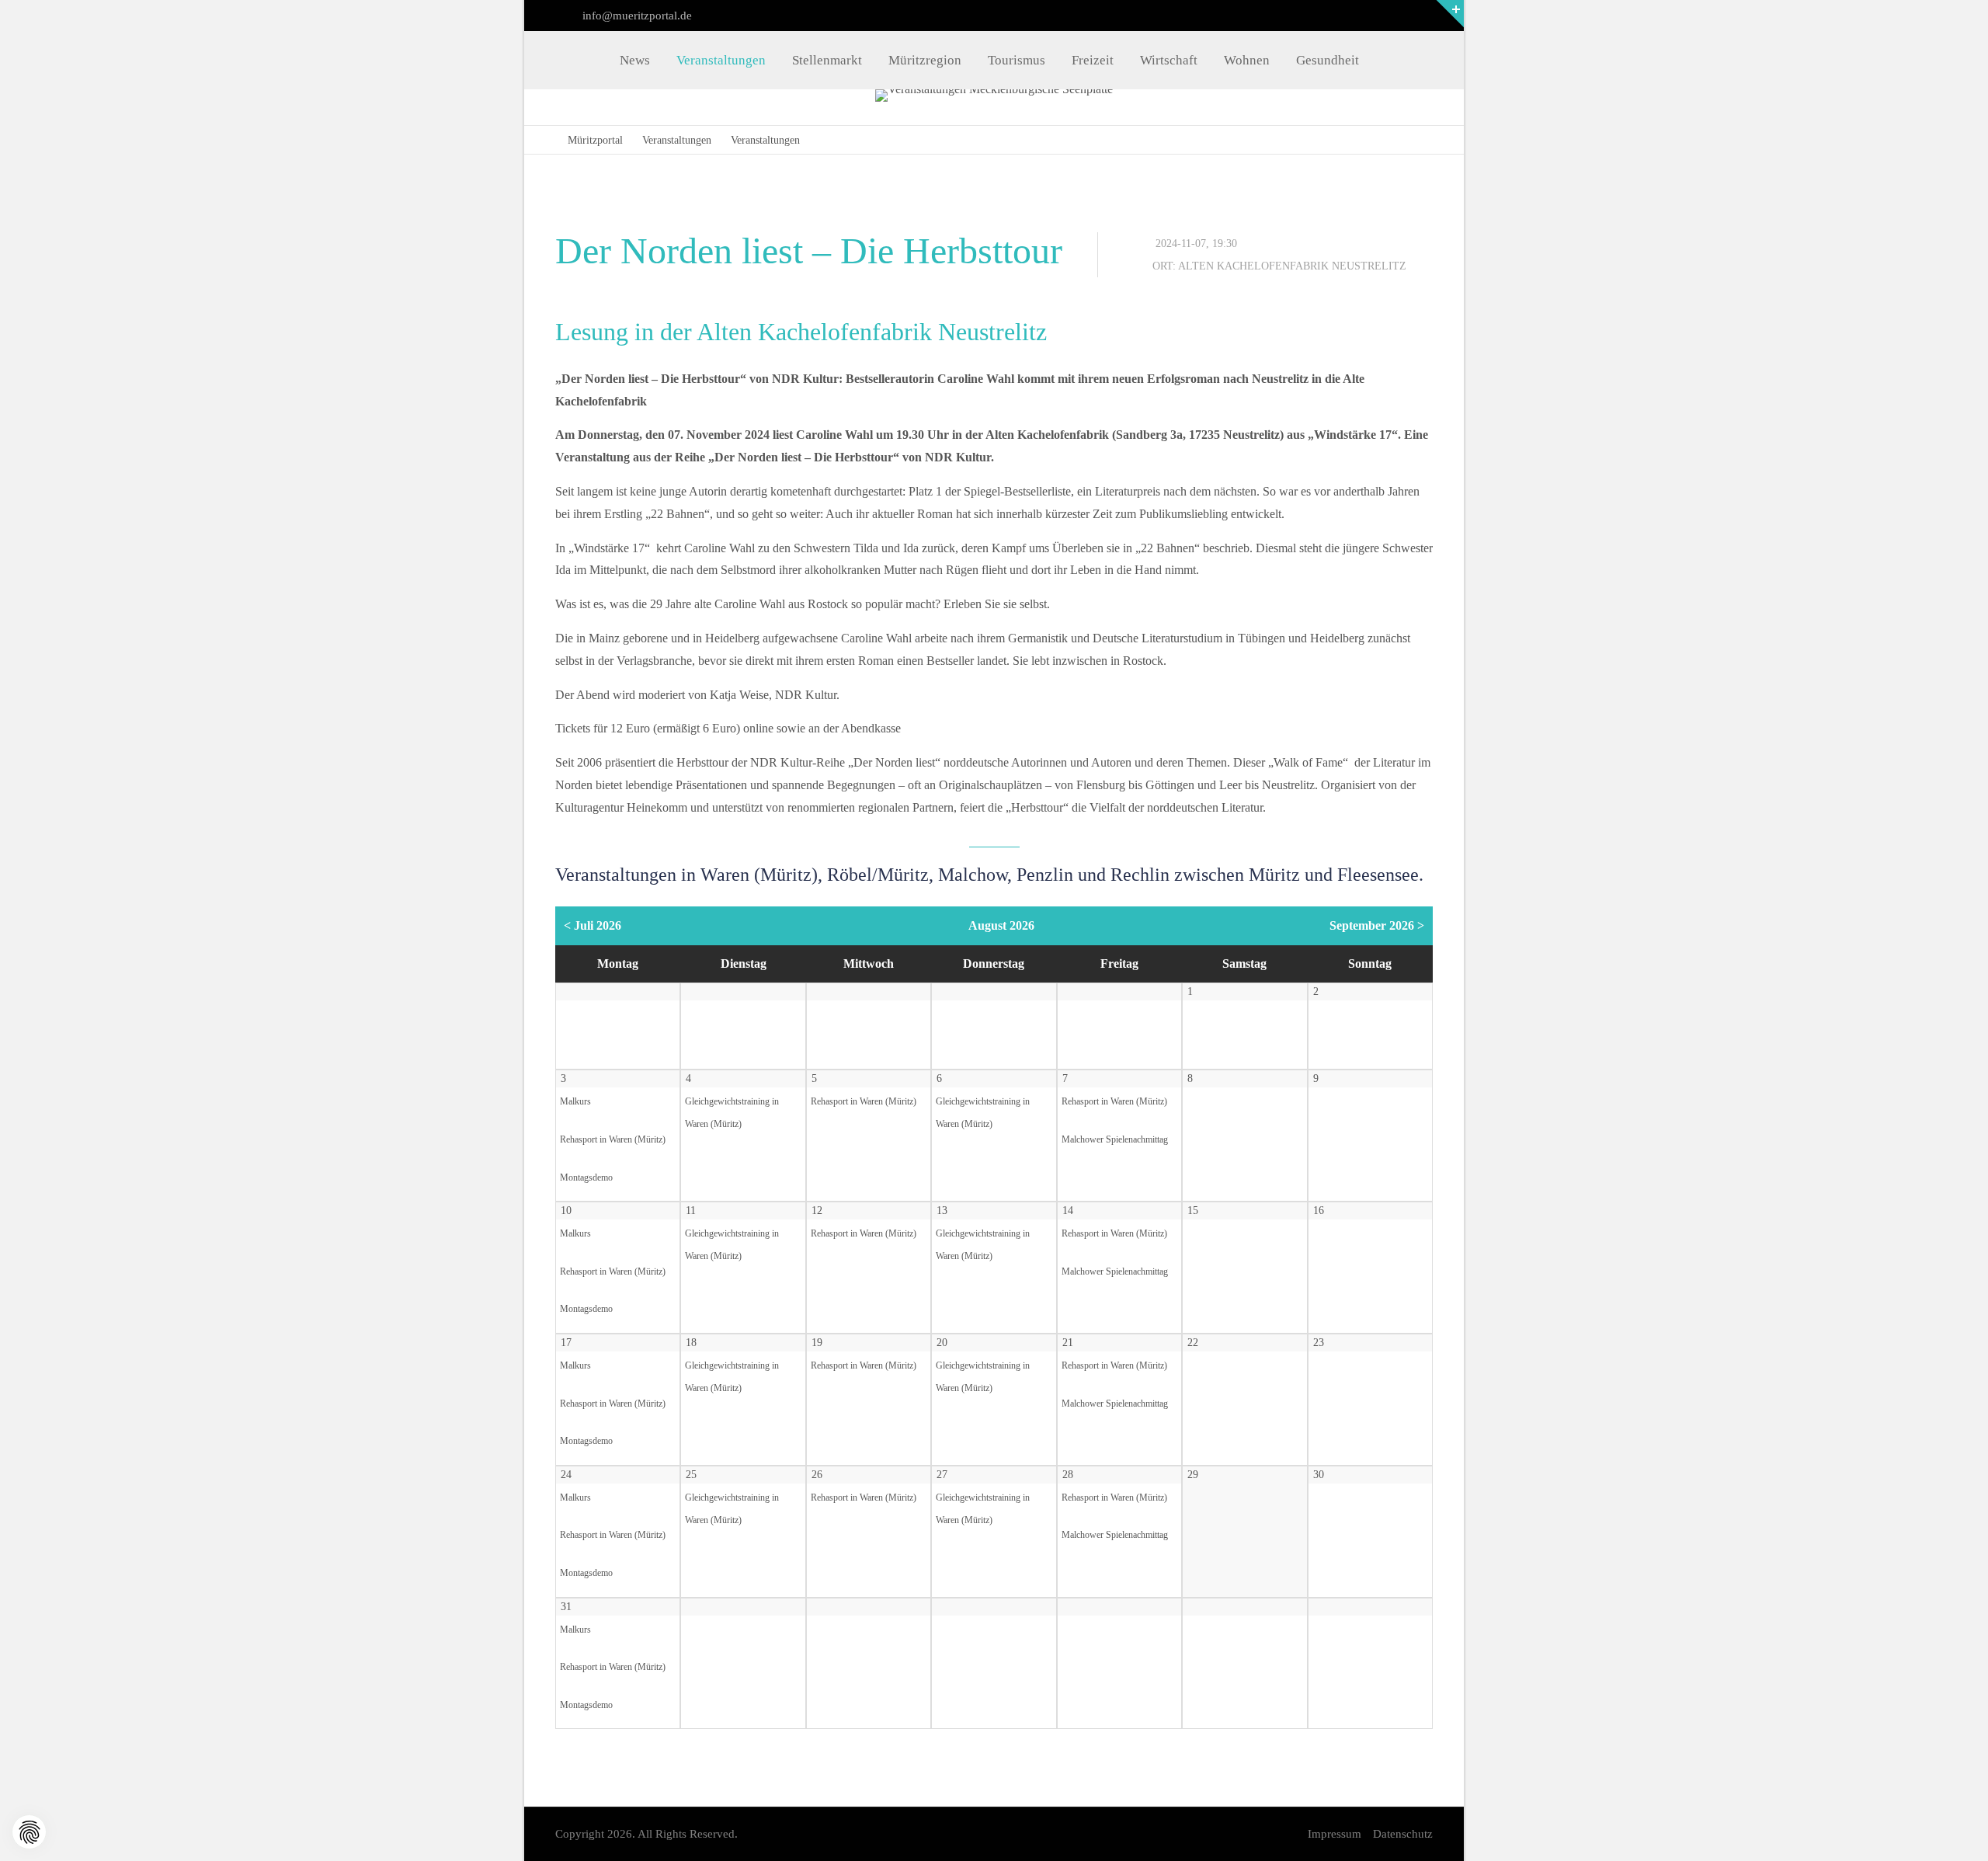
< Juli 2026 (593, 925)
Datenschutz (1403, 1834)
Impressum (1335, 1834)
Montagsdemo (586, 1178)
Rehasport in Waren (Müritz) (613, 1140)
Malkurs (575, 1102)
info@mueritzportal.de (636, 16)
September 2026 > (1377, 925)
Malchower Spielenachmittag (1115, 1140)
